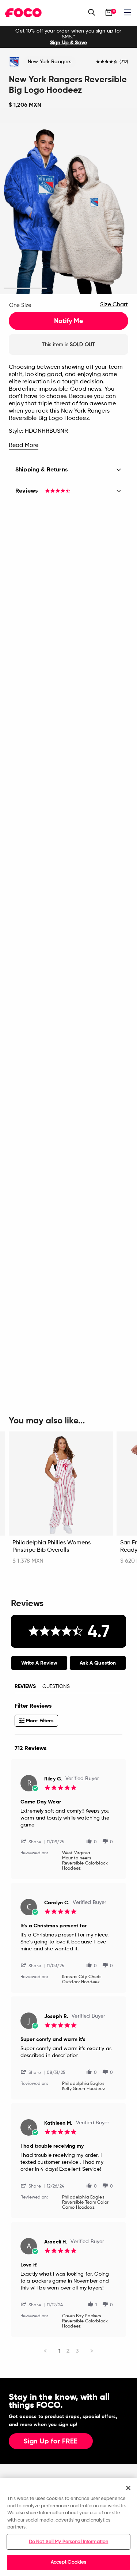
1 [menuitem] (60, 2351)
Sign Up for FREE (51, 2442)
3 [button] (112, 289)
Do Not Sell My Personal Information (69, 2542)
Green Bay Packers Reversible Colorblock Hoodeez (85, 2321)
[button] (34, 1841)
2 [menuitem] (68, 2351)
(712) (124, 62)
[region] (68, 2527)
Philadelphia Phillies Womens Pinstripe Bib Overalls (52, 1547)
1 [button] (25, 289)
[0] (109, 12)
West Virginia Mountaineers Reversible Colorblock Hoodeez (85, 1861)
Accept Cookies (69, 2562)
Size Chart (114, 305)
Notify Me (68, 321)
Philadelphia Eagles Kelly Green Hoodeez (84, 2086)
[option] (68, 37)
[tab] (39, 1663)
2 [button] (68, 289)
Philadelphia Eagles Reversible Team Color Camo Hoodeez (85, 2203)
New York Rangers (50, 62)
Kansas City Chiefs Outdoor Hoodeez (82, 1980)
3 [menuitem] (77, 2351)
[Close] (128, 2488)
